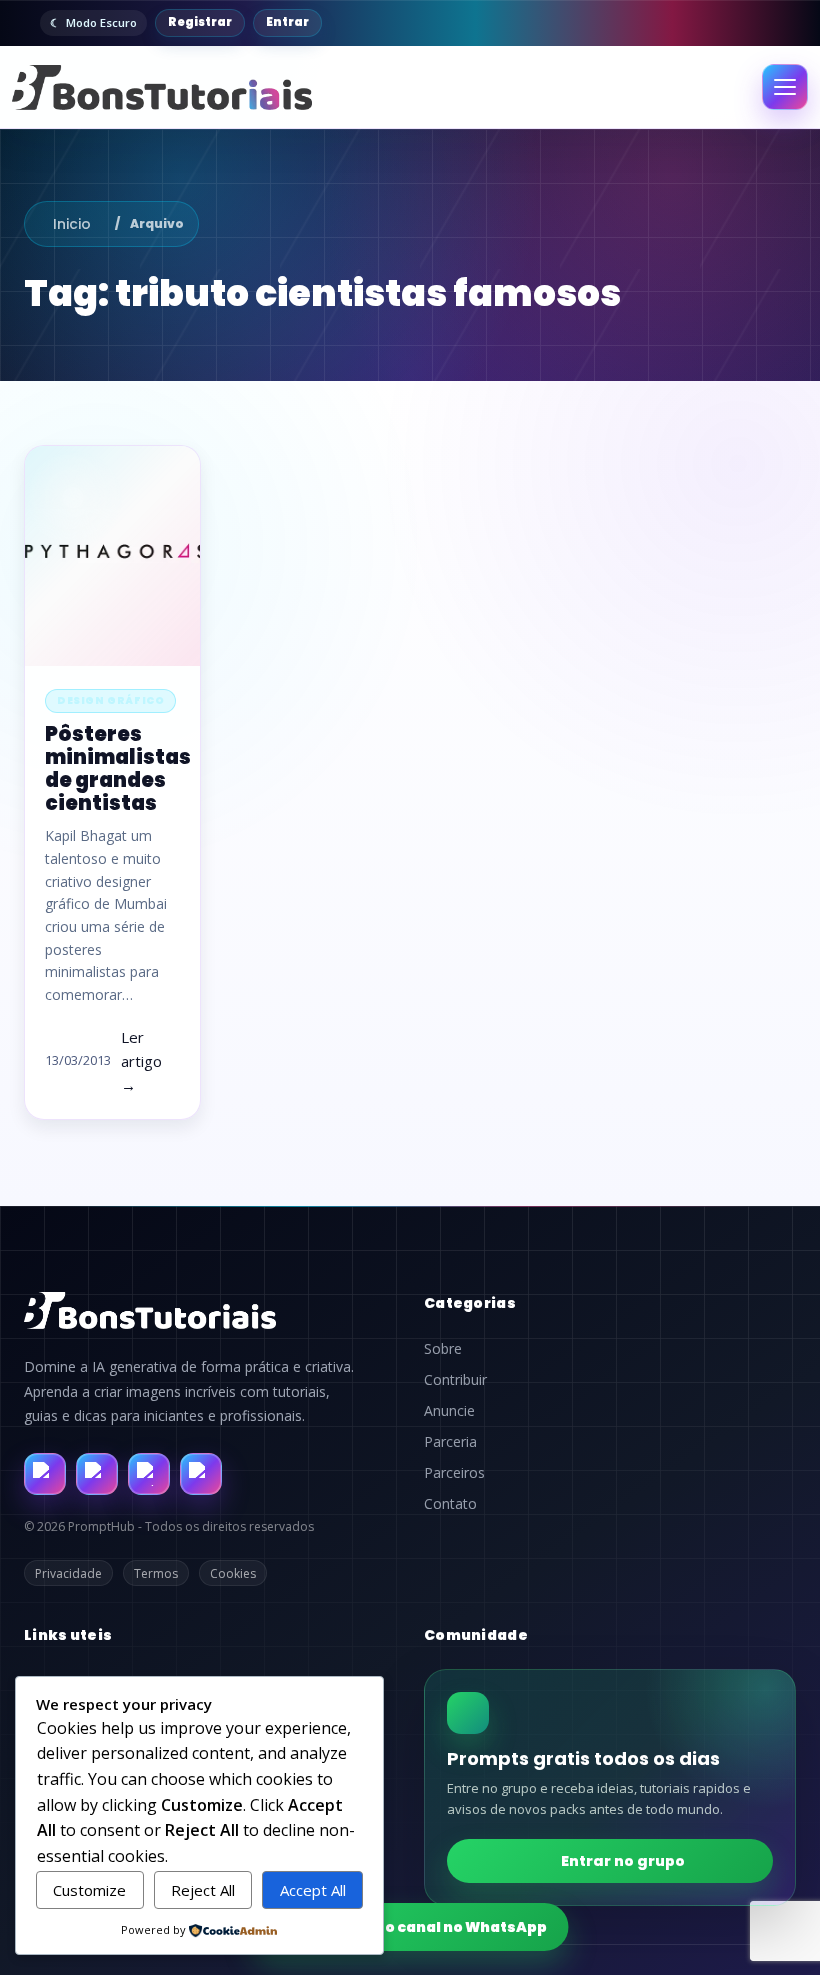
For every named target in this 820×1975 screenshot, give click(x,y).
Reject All (203, 1890)
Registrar (200, 22)
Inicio (72, 224)
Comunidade (476, 1635)
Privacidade (68, 1573)
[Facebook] (45, 1474)
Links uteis (68, 1635)
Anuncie (449, 1411)
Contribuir (455, 1380)
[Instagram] (97, 1474)
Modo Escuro (101, 22)
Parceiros (454, 1473)
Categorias (470, 1303)
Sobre (443, 1349)
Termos (156, 1573)
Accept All (313, 1890)
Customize (89, 1890)
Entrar (287, 22)
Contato (450, 1504)
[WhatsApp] (149, 1474)
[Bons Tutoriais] (162, 87)
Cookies (233, 1573)
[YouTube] (201, 1474)
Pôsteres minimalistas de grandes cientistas (118, 769)
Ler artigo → (141, 1061)
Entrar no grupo (623, 1861)
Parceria (450, 1442)
